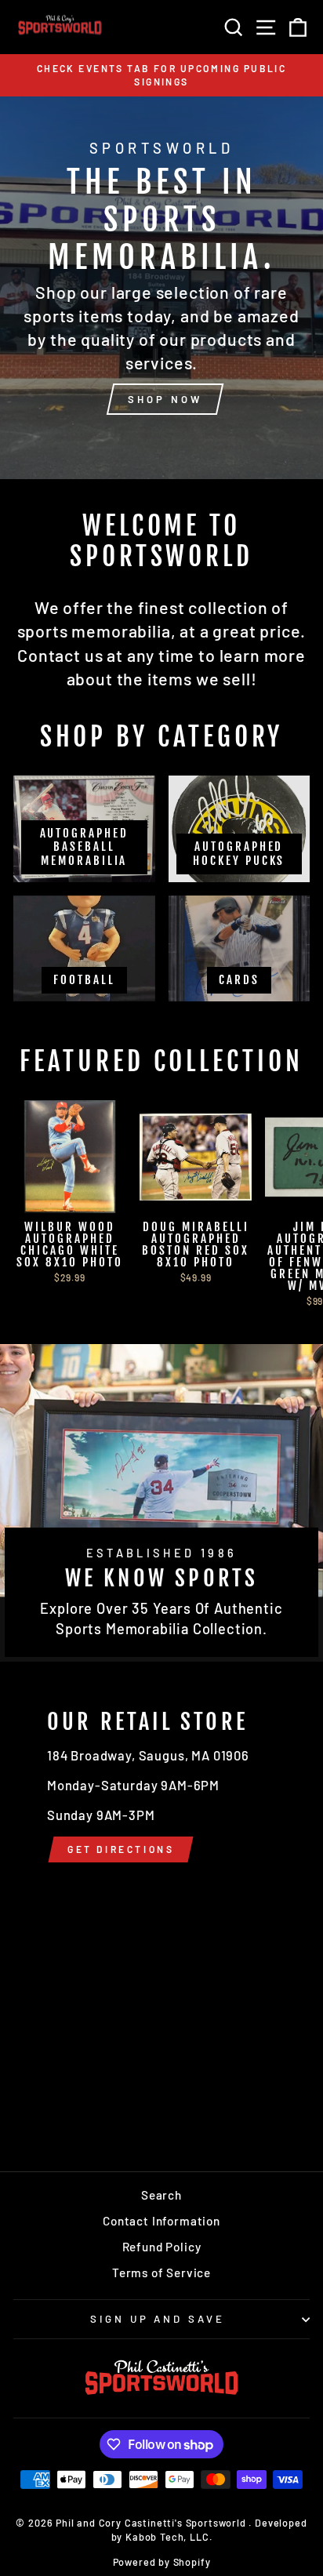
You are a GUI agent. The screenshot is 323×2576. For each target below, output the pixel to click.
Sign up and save (158, 2319)
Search (161, 2195)
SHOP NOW (165, 399)
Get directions (121, 1849)
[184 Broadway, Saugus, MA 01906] (161, 1917)
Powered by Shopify (162, 2562)
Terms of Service (161, 2273)
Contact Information (161, 2221)
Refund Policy (162, 2247)
